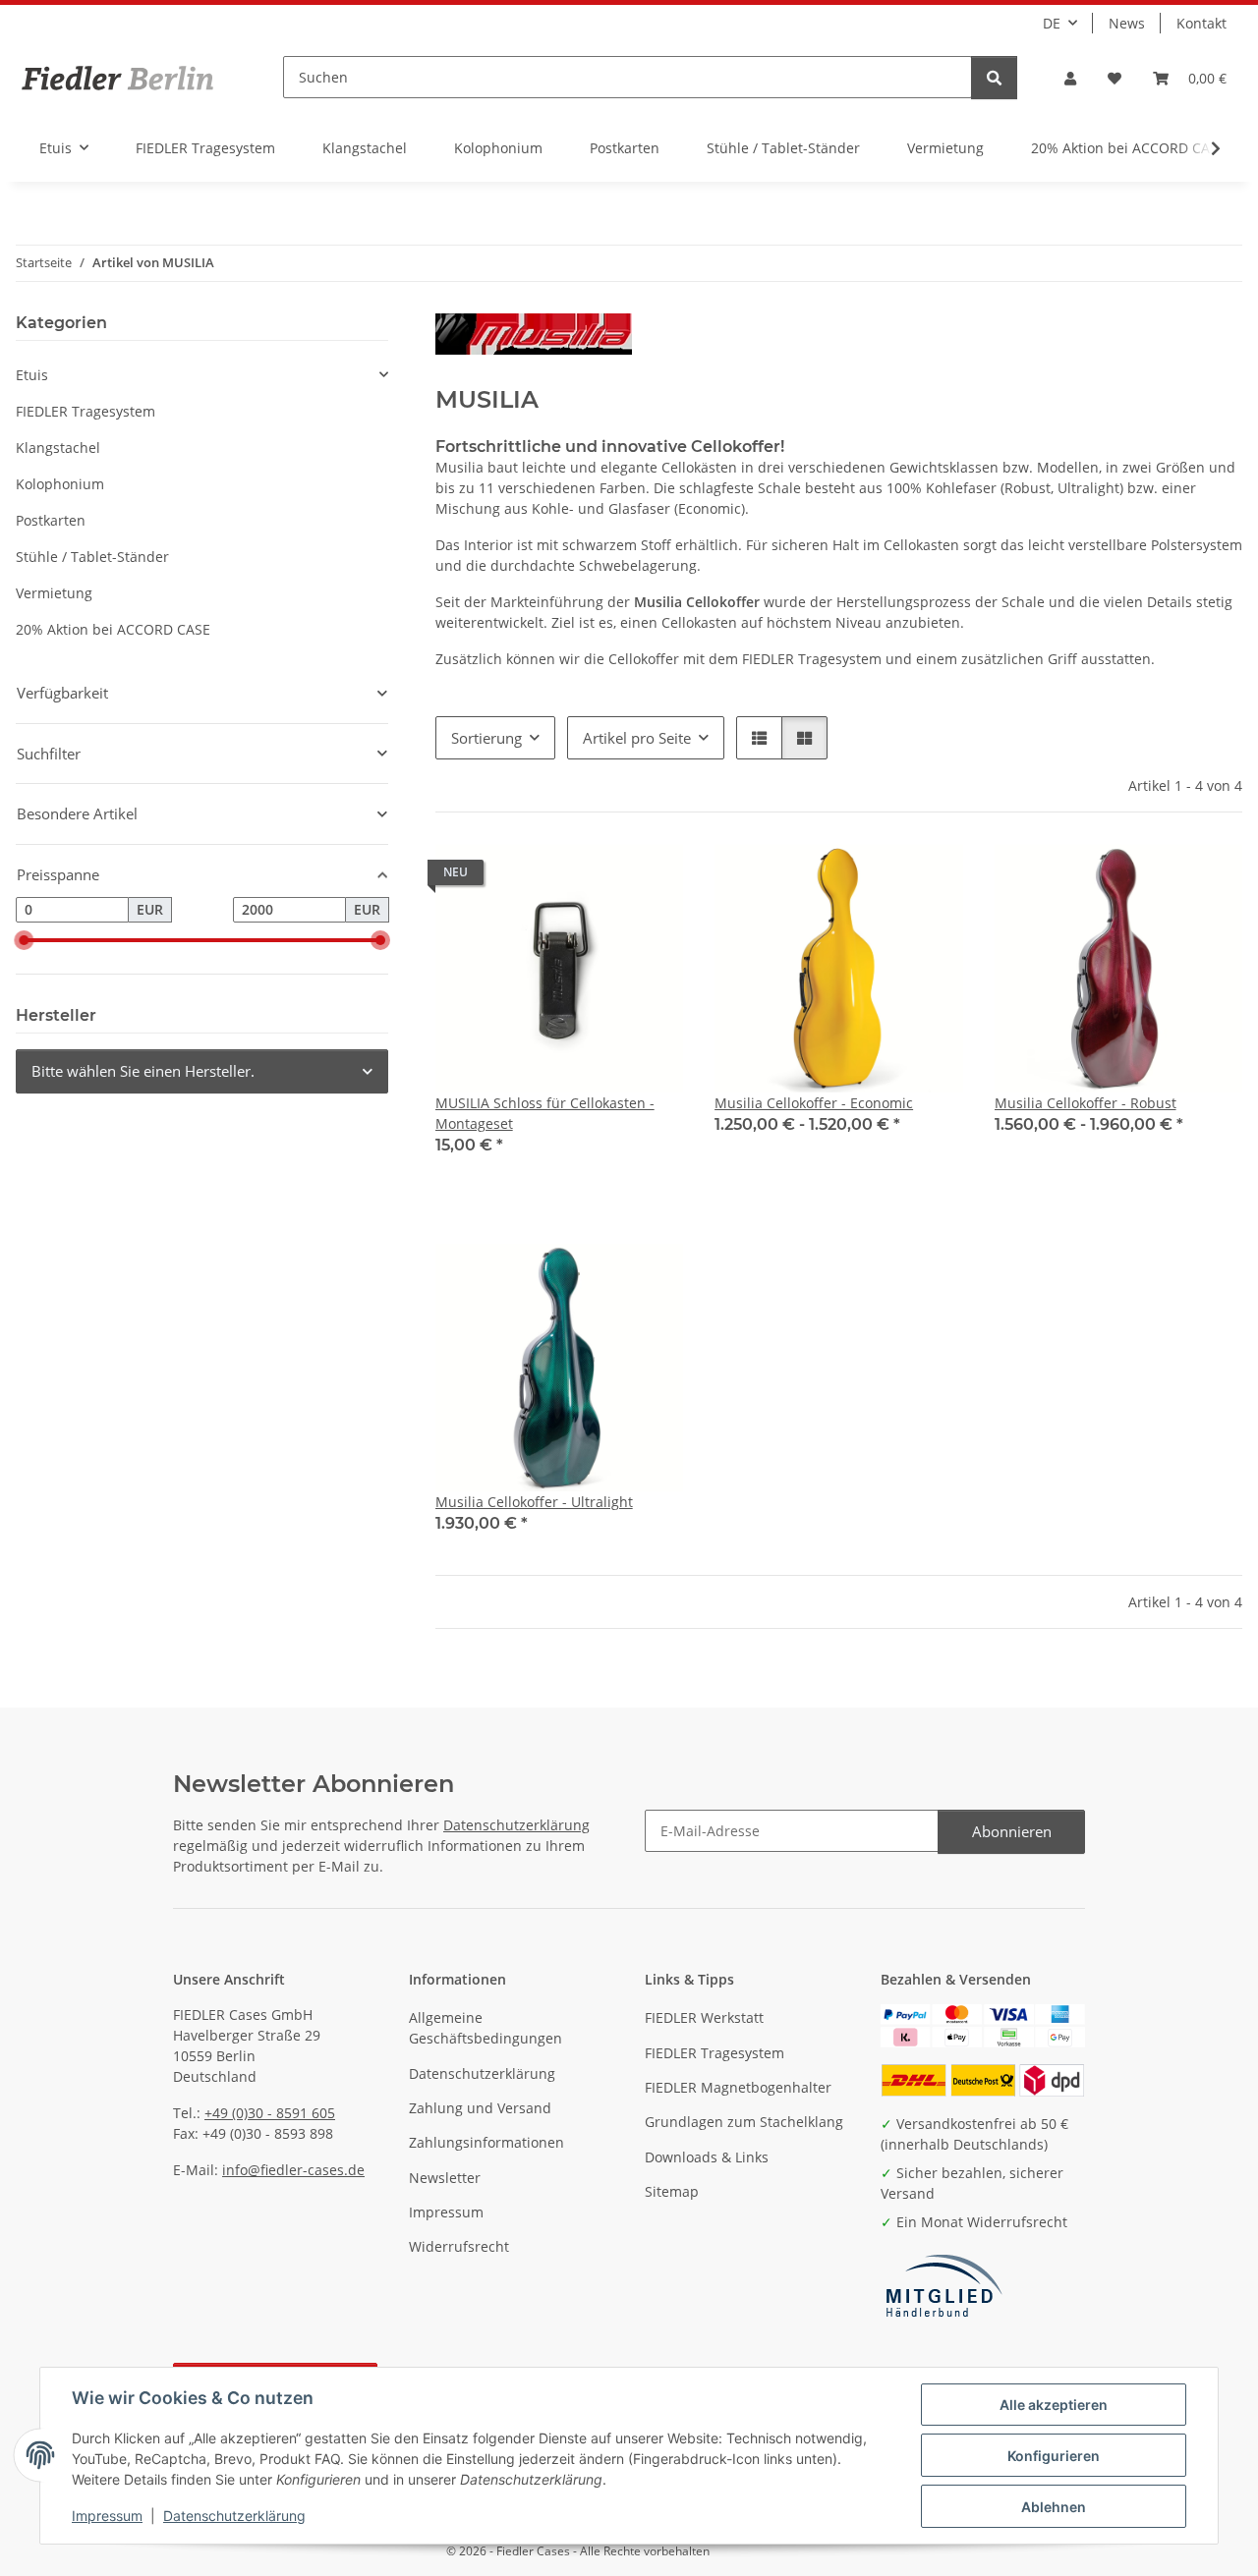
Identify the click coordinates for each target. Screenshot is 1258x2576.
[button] (1070, 78)
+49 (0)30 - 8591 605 (270, 2113)
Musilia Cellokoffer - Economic (814, 1103)
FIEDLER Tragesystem (86, 411)
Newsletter (445, 2178)
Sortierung (486, 738)
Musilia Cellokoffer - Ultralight (534, 1502)
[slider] (24, 940)
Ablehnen (1054, 2507)
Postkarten (51, 520)
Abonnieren (1012, 1831)
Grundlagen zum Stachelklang (744, 2122)
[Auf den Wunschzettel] (650, 877)
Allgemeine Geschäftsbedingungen (486, 2028)
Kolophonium (60, 484)
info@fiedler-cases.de (293, 2170)
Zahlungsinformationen (486, 2142)
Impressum (107, 2516)
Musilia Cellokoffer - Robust (1086, 1103)
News (1127, 23)
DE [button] (1052, 23)
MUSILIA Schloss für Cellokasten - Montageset (545, 1113)
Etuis (32, 375)
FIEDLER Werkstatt (704, 2017)
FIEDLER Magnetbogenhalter (738, 2087)
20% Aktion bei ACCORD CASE (113, 629)
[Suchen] (994, 78)
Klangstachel (58, 448)
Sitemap (672, 2191)
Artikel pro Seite (637, 738)
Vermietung (54, 593)
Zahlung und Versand (480, 2108)
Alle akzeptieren (1054, 2405)
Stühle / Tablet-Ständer (92, 557)
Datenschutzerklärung (234, 2516)
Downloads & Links (707, 2157)
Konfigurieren (1054, 2456)
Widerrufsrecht (459, 2246)
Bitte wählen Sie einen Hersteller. (143, 1071)
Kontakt (1201, 23)
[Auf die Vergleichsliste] (599, 877)
